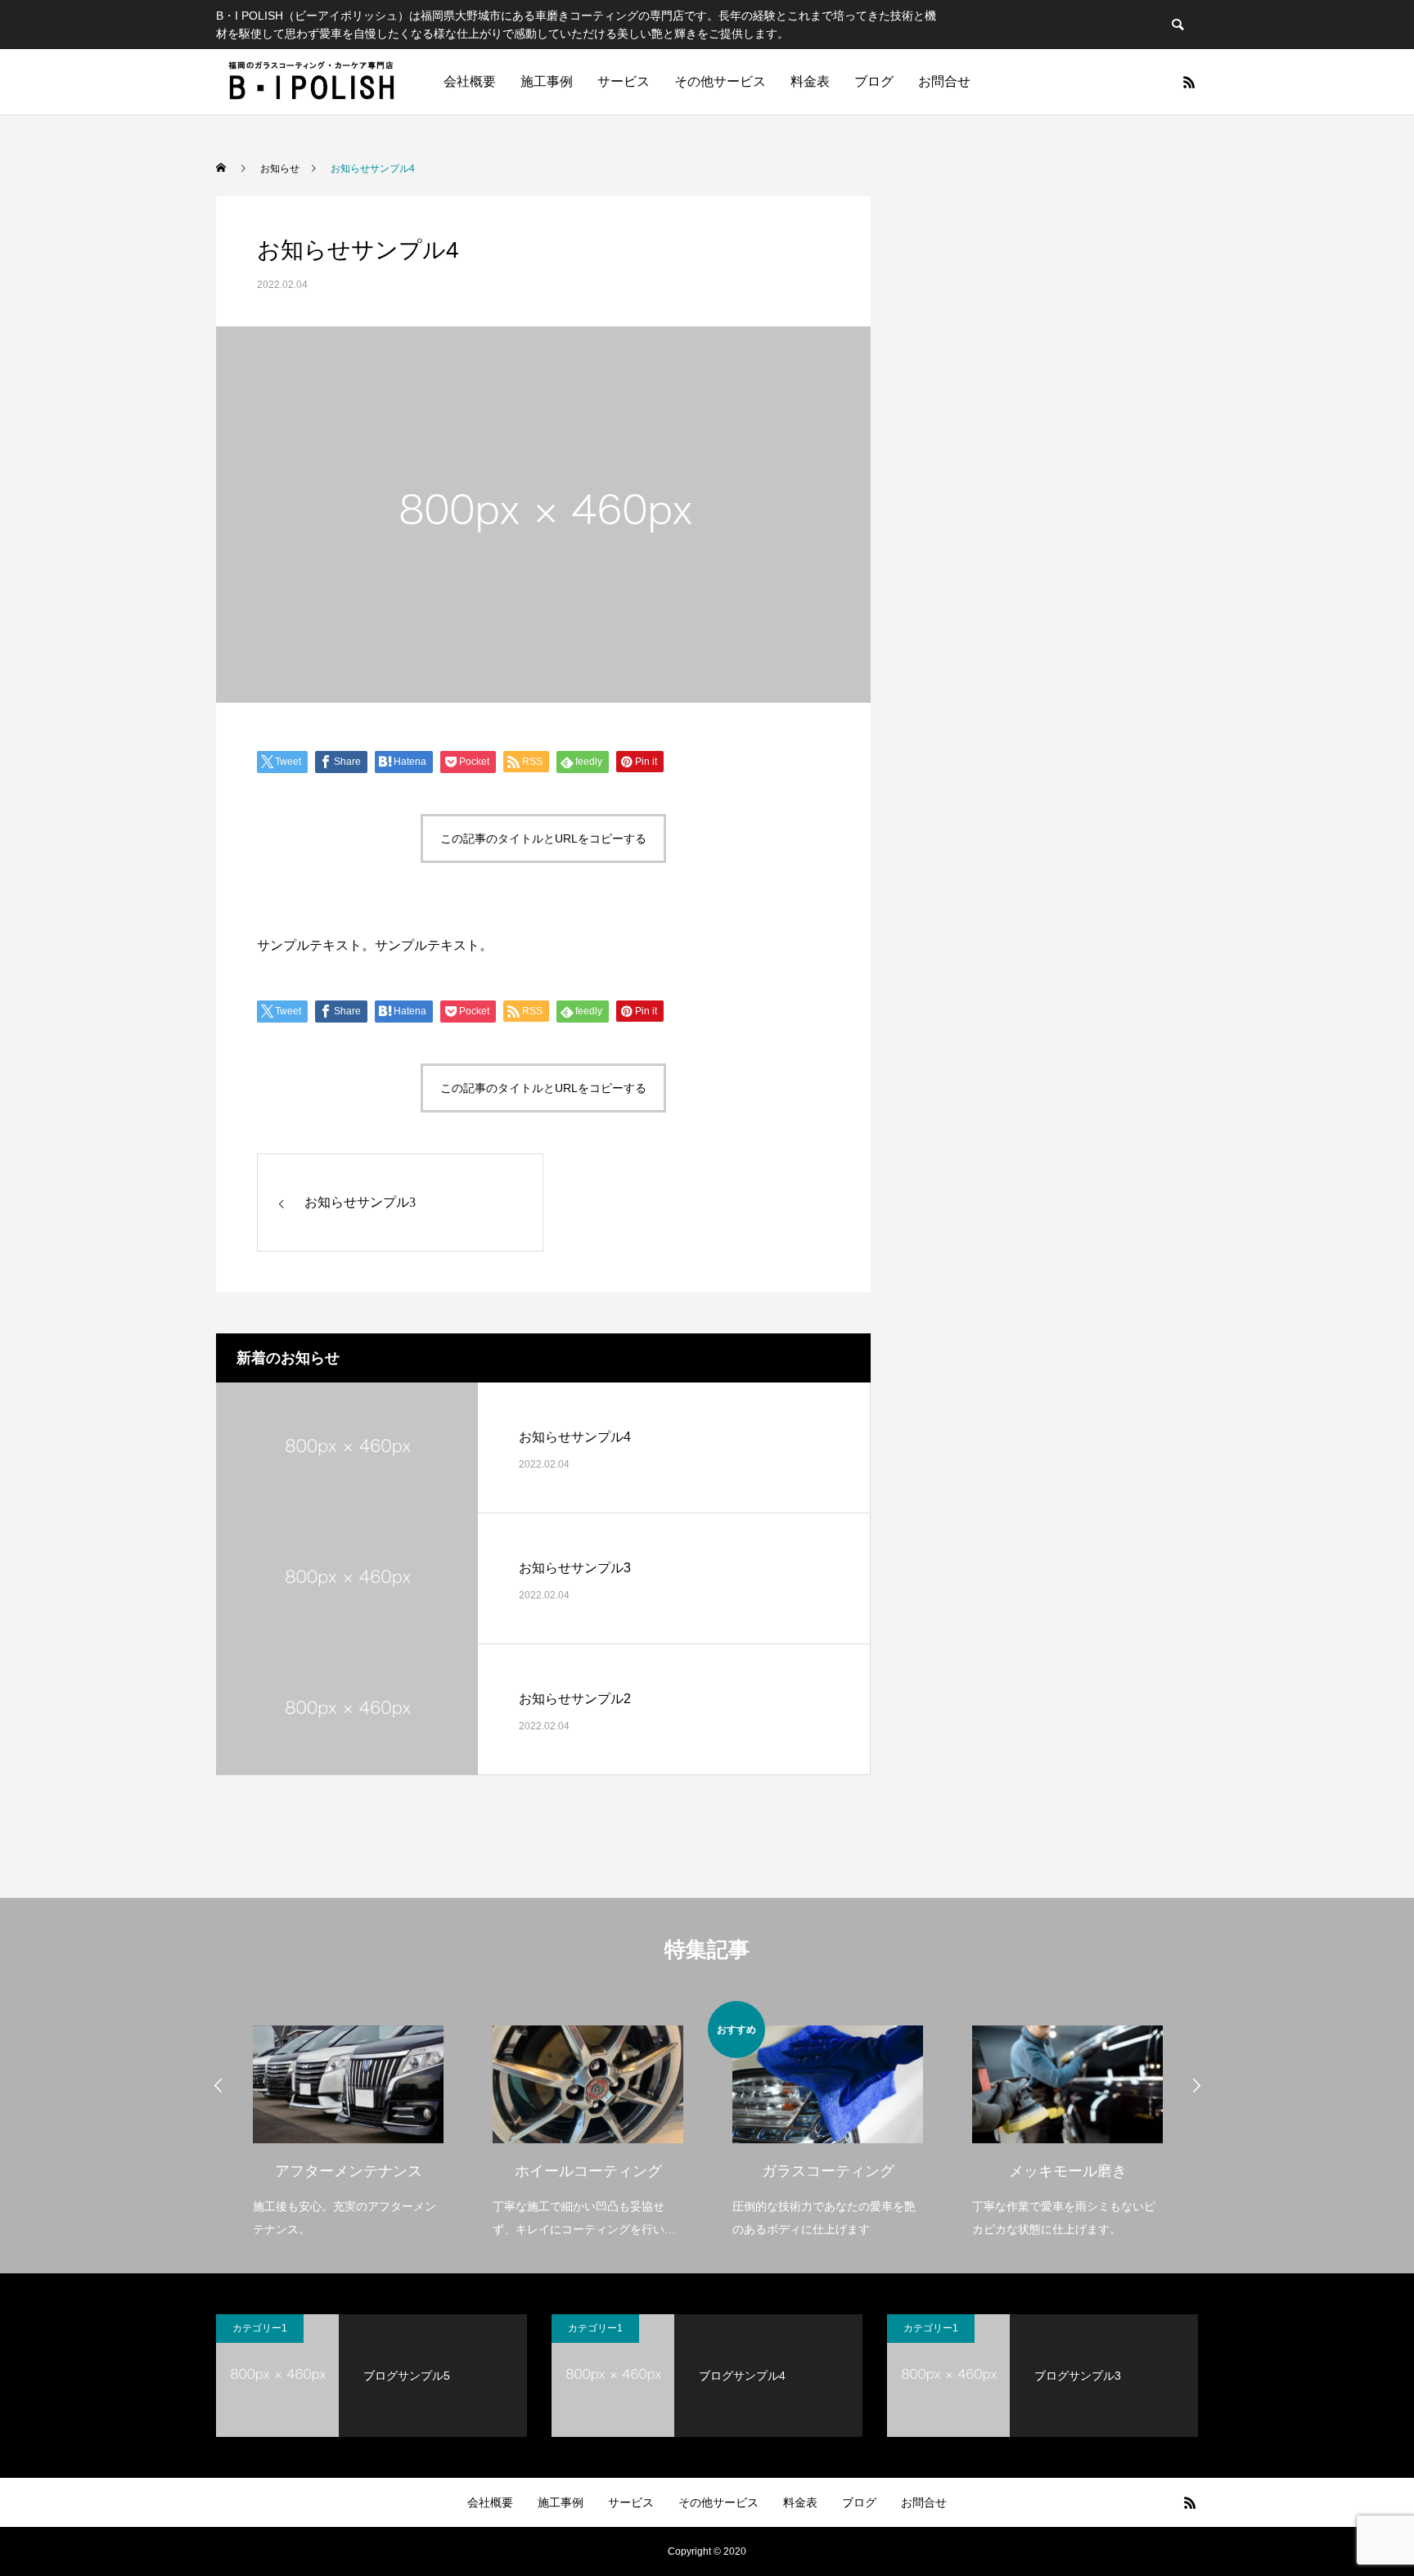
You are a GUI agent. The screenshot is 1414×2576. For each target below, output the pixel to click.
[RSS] (1189, 82)
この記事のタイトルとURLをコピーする (543, 838)
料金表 (810, 81)
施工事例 (547, 81)
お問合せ (944, 81)
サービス (624, 81)
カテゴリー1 (260, 2328)
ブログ (874, 81)
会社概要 (470, 81)
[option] (283, 2121)
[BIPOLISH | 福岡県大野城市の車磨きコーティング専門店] (313, 82)
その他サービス (720, 81)
